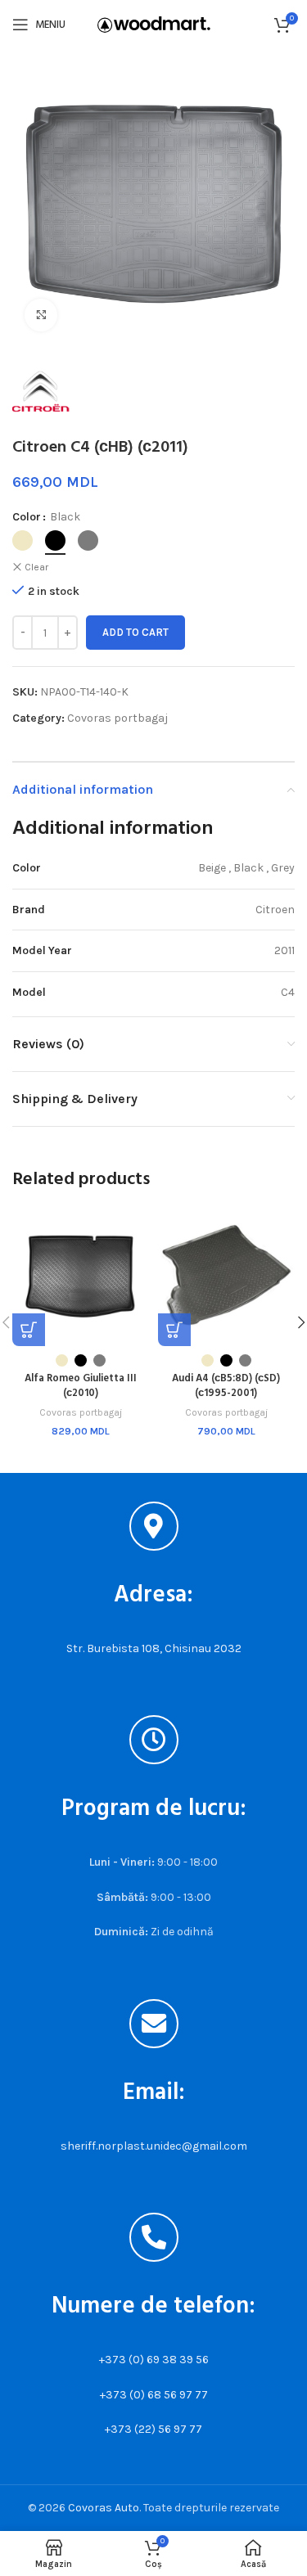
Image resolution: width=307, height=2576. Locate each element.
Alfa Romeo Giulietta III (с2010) (81, 1386)
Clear (36, 567)
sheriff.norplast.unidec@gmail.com (154, 2146)
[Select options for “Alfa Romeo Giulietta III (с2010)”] (29, 1330)
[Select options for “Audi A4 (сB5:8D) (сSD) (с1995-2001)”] (174, 1330)
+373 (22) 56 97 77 (153, 2429)
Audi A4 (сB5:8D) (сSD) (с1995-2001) (226, 1386)
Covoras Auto (104, 2508)
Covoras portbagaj (117, 718)
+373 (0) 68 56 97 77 (154, 2395)
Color (27, 517)
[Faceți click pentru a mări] (41, 315)
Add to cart (135, 632)
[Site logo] (154, 23)
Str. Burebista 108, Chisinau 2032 (154, 1648)
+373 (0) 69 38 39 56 (154, 2360)
